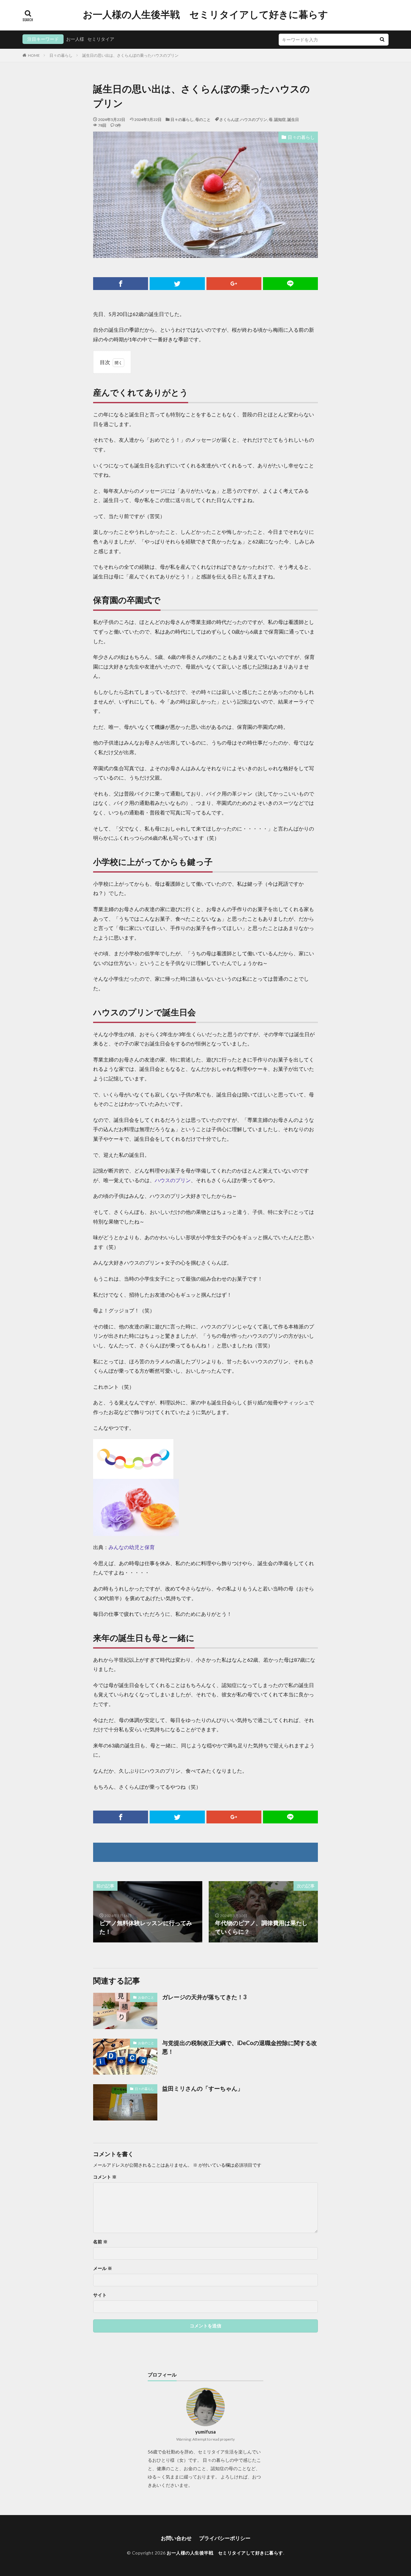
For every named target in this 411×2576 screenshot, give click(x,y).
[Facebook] (121, 284)
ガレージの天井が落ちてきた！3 (204, 1997)
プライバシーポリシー (225, 2538)
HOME (34, 55)
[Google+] (234, 284)
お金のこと (146, 1997)
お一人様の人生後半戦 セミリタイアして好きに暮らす (205, 14)
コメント (105, 2177)
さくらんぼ (229, 119)
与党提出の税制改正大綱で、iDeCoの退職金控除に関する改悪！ (240, 2047)
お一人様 (75, 39)
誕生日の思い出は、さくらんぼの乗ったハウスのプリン (130, 55)
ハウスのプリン (254, 119)
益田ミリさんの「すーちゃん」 (203, 2088)
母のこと (203, 119)
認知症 (280, 119)
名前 (100, 2242)
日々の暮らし (61, 55)
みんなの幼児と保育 (132, 1547)
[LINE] (290, 284)
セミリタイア (101, 39)
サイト (100, 2295)
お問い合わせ (176, 2538)
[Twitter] (177, 284)
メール (103, 2268)
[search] (382, 40)
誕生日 (293, 119)
